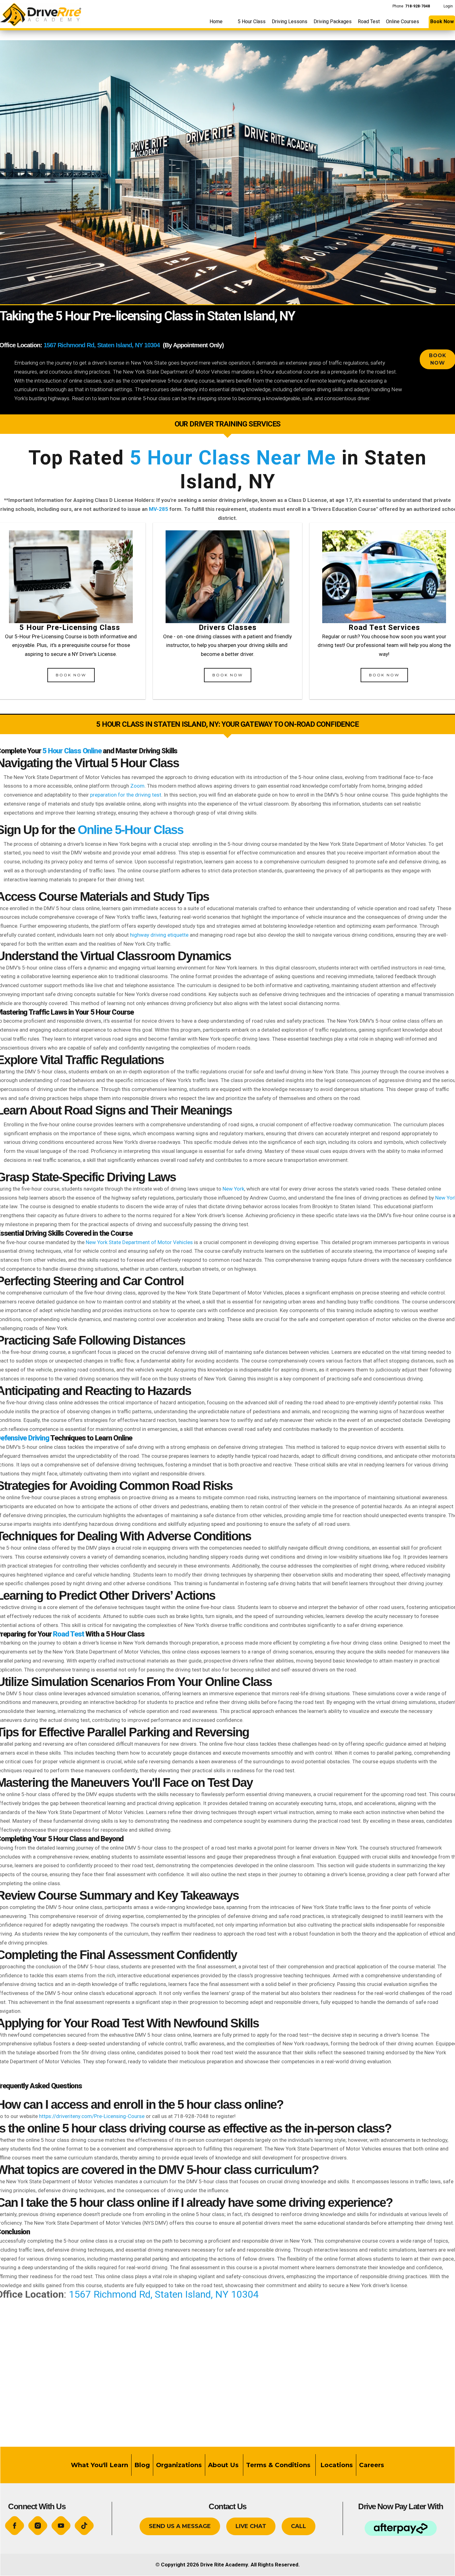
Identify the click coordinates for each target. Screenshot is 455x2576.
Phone (411, 6)
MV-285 (158, 509)
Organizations (179, 2465)
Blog (142, 2465)
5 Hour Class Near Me (233, 458)
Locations (336, 2465)
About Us (223, 2465)
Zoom (137, 786)
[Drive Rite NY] (41, 13)
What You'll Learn (100, 2465)
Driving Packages (333, 21)
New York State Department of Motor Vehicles (139, 1242)
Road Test (369, 21)
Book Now (71, 675)
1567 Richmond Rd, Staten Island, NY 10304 (102, 345)
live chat (251, 2526)
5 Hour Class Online (72, 751)
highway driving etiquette (159, 935)
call (299, 2526)
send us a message (180, 2526)
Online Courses (403, 21)
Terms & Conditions (279, 2465)
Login (448, 6)
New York (233, 1189)
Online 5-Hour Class (130, 830)
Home (216, 21)
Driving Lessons (290, 21)
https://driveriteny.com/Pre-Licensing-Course (92, 2116)
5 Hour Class (252, 21)
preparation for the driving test (126, 795)
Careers (372, 2465)
